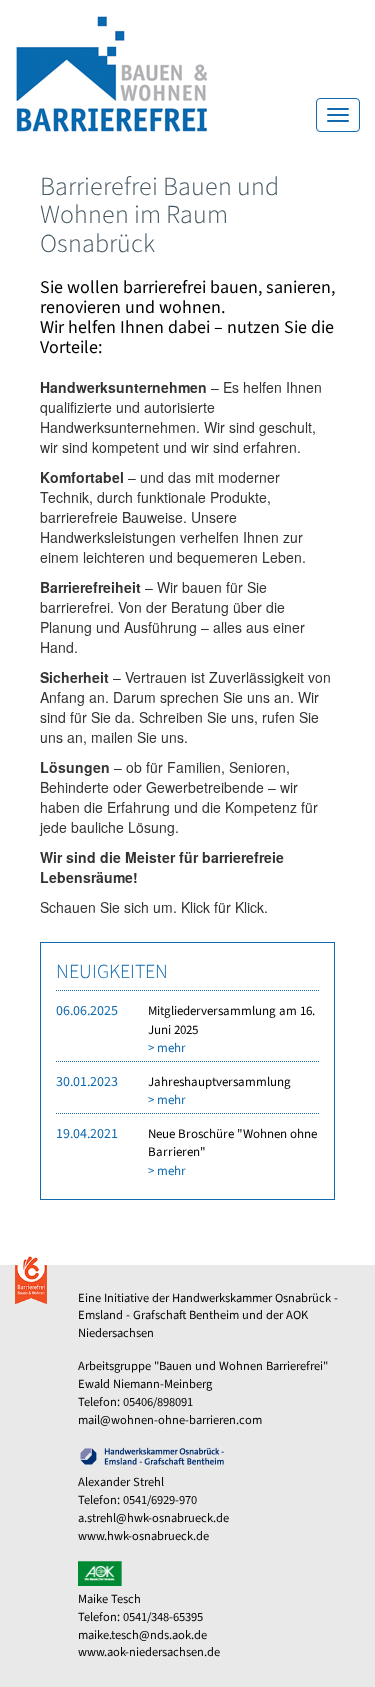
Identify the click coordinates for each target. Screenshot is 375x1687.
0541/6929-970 (160, 1500)
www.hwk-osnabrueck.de (143, 1536)
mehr (171, 1048)
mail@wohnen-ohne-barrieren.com (170, 1420)
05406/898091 (158, 1402)
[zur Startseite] (104, 72)
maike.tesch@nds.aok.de (142, 1635)
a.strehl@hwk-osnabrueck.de (153, 1518)
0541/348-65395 (163, 1617)
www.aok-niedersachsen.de (149, 1652)
